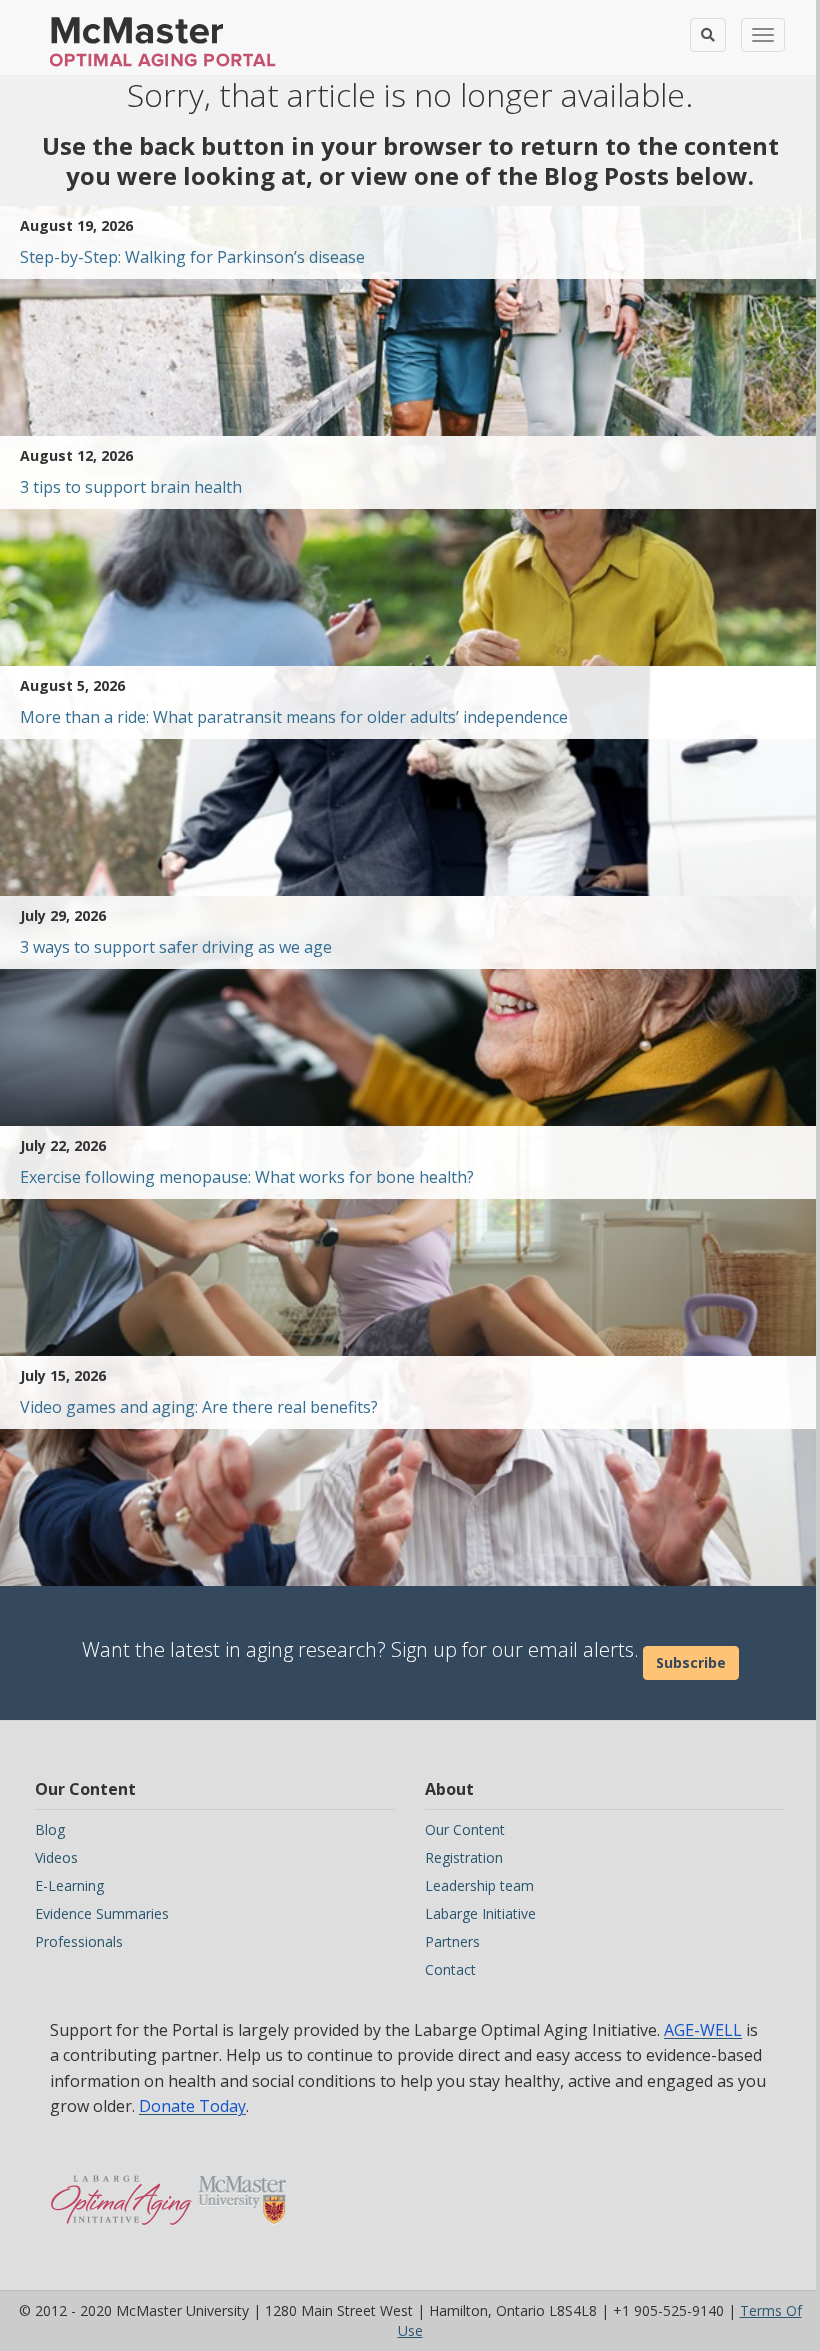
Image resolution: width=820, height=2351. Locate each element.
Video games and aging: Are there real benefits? (199, 1407)
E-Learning (69, 1885)
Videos (56, 1857)
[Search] (708, 35)
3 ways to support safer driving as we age (176, 947)
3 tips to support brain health (131, 487)
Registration (464, 1857)
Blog (50, 1829)
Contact (450, 1969)
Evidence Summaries (102, 1913)
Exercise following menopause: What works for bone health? (247, 1177)
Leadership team (479, 1885)
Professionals (79, 1941)
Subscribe (691, 1662)
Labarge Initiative (480, 1913)
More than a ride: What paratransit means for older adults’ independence (294, 717)
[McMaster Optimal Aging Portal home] (121, 2190)
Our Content (465, 1829)
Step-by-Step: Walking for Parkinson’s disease (192, 257)
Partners (452, 1941)
